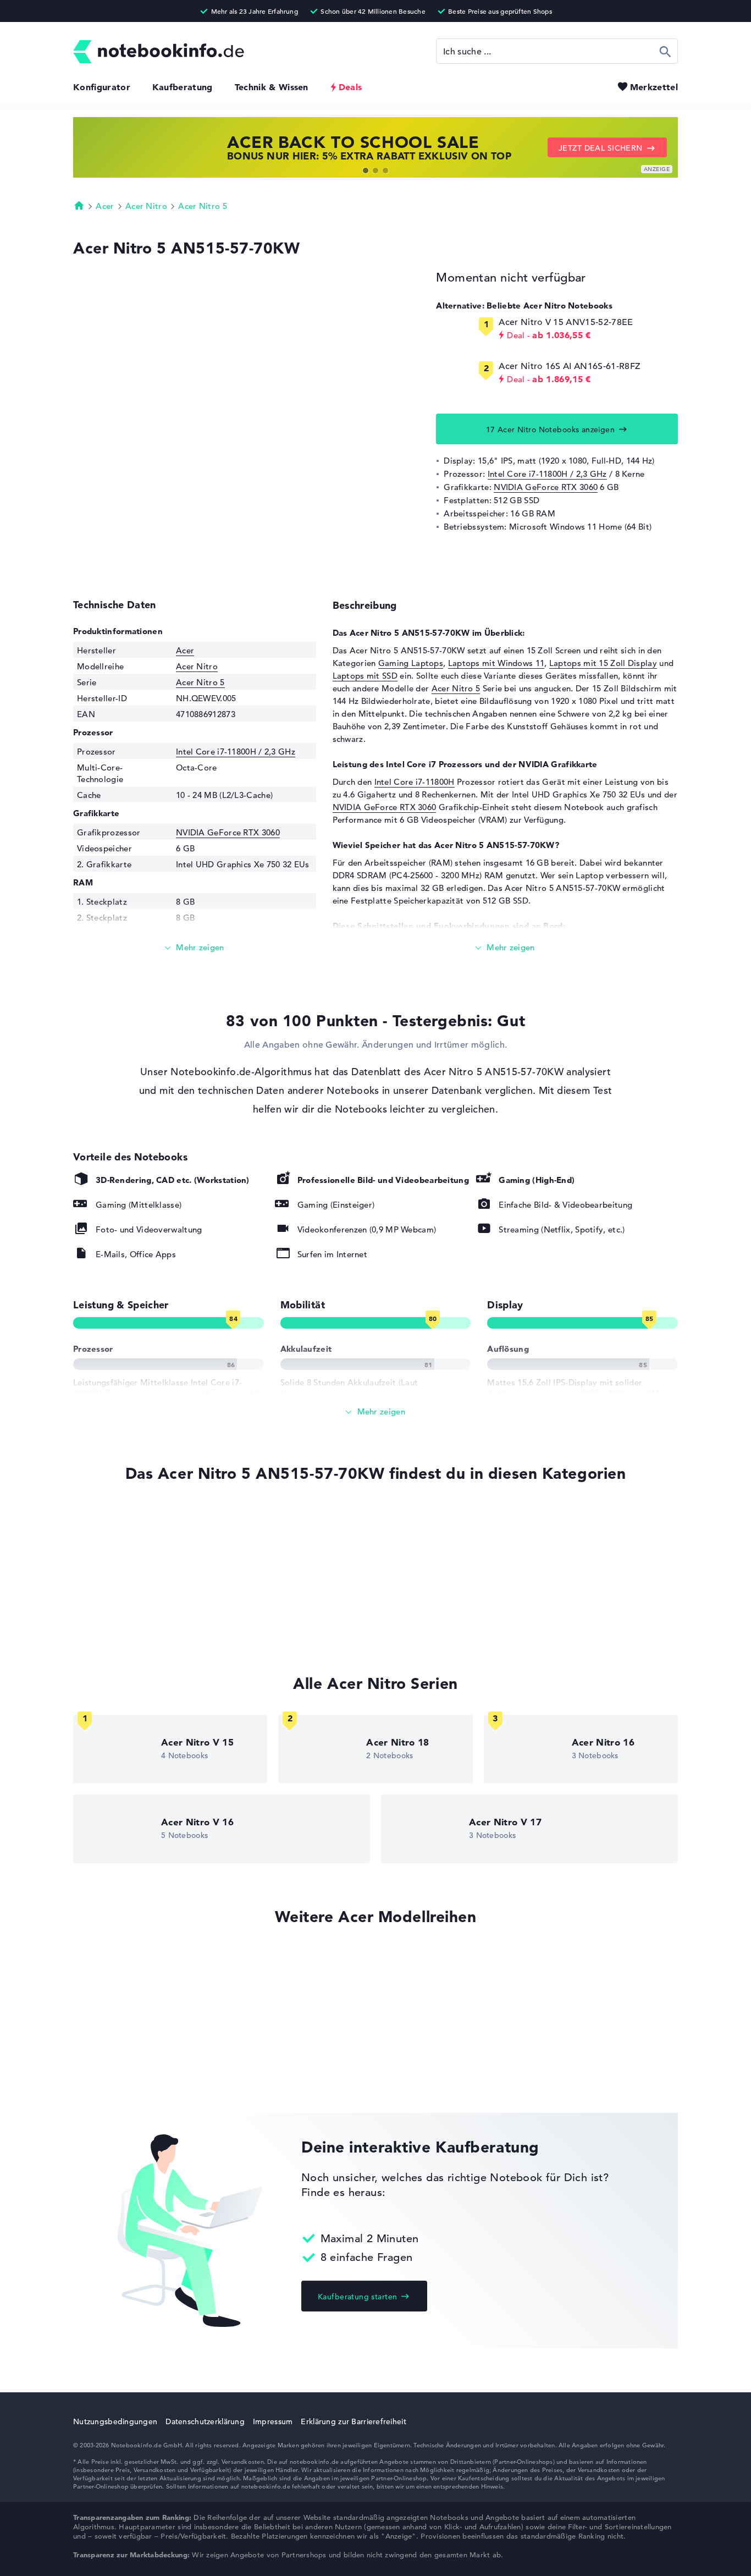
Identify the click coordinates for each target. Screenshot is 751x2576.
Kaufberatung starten (357, 2297)
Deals (350, 87)
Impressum (273, 2421)
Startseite (79, 205)
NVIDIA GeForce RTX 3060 (546, 487)
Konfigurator (102, 87)
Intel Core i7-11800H (415, 782)
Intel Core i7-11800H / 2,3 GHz (547, 474)
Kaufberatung (183, 87)
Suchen (666, 51)
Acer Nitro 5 (203, 206)
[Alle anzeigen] (375, 1412)
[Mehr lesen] (195, 948)
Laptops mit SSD (365, 676)
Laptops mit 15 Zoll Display (603, 663)
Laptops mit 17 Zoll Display (127, 1604)
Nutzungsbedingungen (115, 2421)
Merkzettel (654, 87)
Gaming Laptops (411, 663)
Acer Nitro (146, 206)
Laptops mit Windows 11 (496, 663)
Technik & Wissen (272, 87)
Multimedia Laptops (112, 1625)
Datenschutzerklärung (205, 2421)
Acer (105, 206)
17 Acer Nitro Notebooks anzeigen (550, 430)
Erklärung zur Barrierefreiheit (353, 2421)
